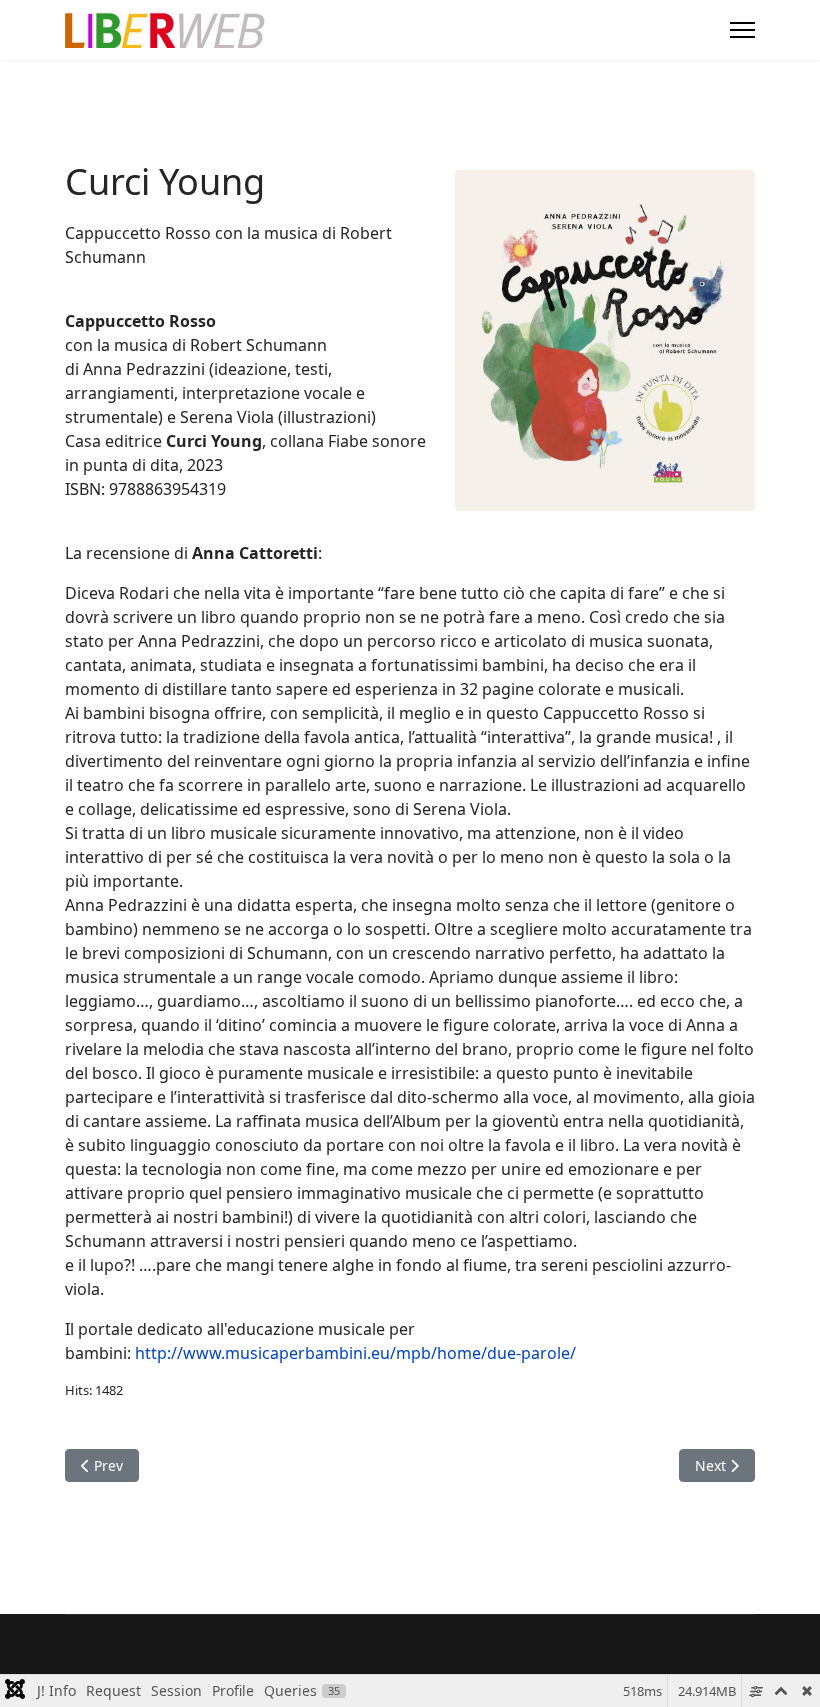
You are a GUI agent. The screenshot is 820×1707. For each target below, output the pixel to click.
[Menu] (742, 30)
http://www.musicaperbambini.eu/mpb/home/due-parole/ (353, 1353)
